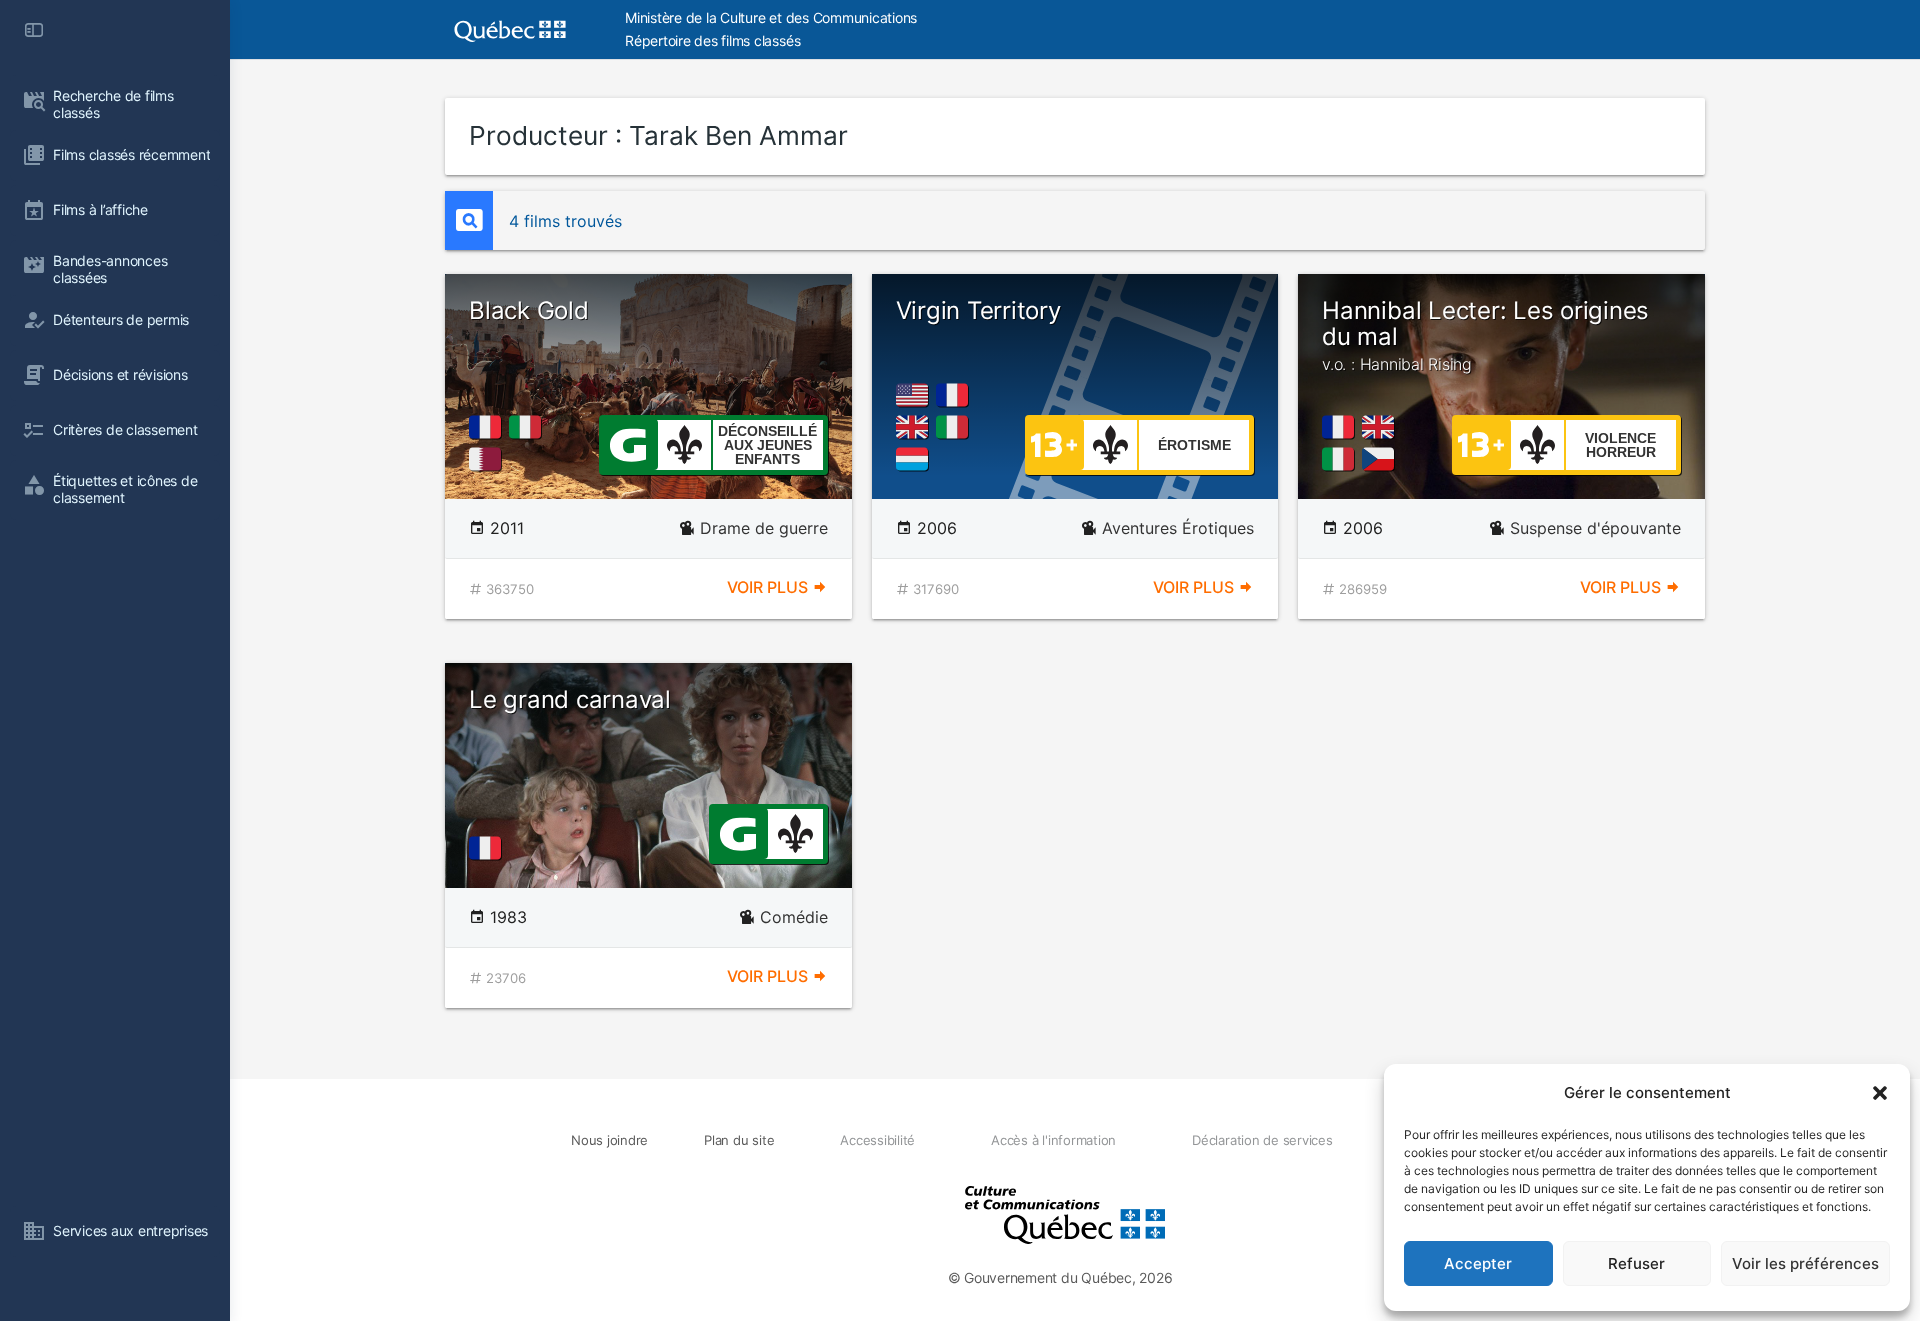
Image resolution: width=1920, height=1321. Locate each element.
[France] (489, 427)
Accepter (1478, 1263)
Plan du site (739, 1140)
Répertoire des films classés (712, 40)
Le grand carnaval (570, 699)
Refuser (1636, 1263)
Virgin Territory (978, 310)
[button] (1880, 1093)
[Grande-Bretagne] (916, 427)
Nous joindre (609, 1140)
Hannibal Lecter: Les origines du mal (1485, 335)
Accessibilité (877, 1140)
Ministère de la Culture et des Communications (771, 17)
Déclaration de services (1262, 1140)
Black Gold (529, 310)
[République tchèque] (1382, 459)
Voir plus (769, 587)
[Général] (627, 443)
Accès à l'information (1053, 1140)
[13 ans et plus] (1054, 443)
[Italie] (529, 427)
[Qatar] (489, 459)
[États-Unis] (916, 395)
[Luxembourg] (916, 459)
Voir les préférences (1805, 1263)
